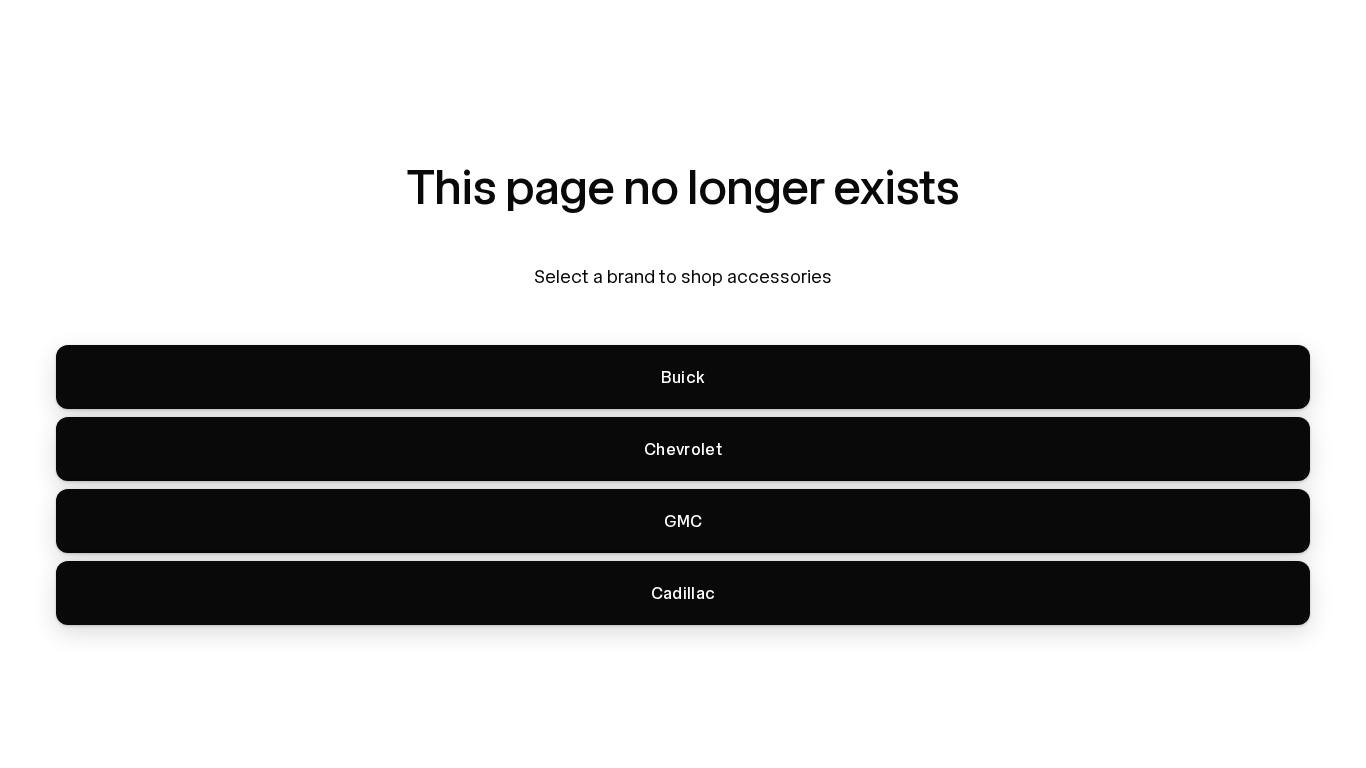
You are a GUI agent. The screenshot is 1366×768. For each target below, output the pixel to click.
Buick (683, 377)
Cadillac (683, 593)
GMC (683, 521)
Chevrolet (683, 449)
